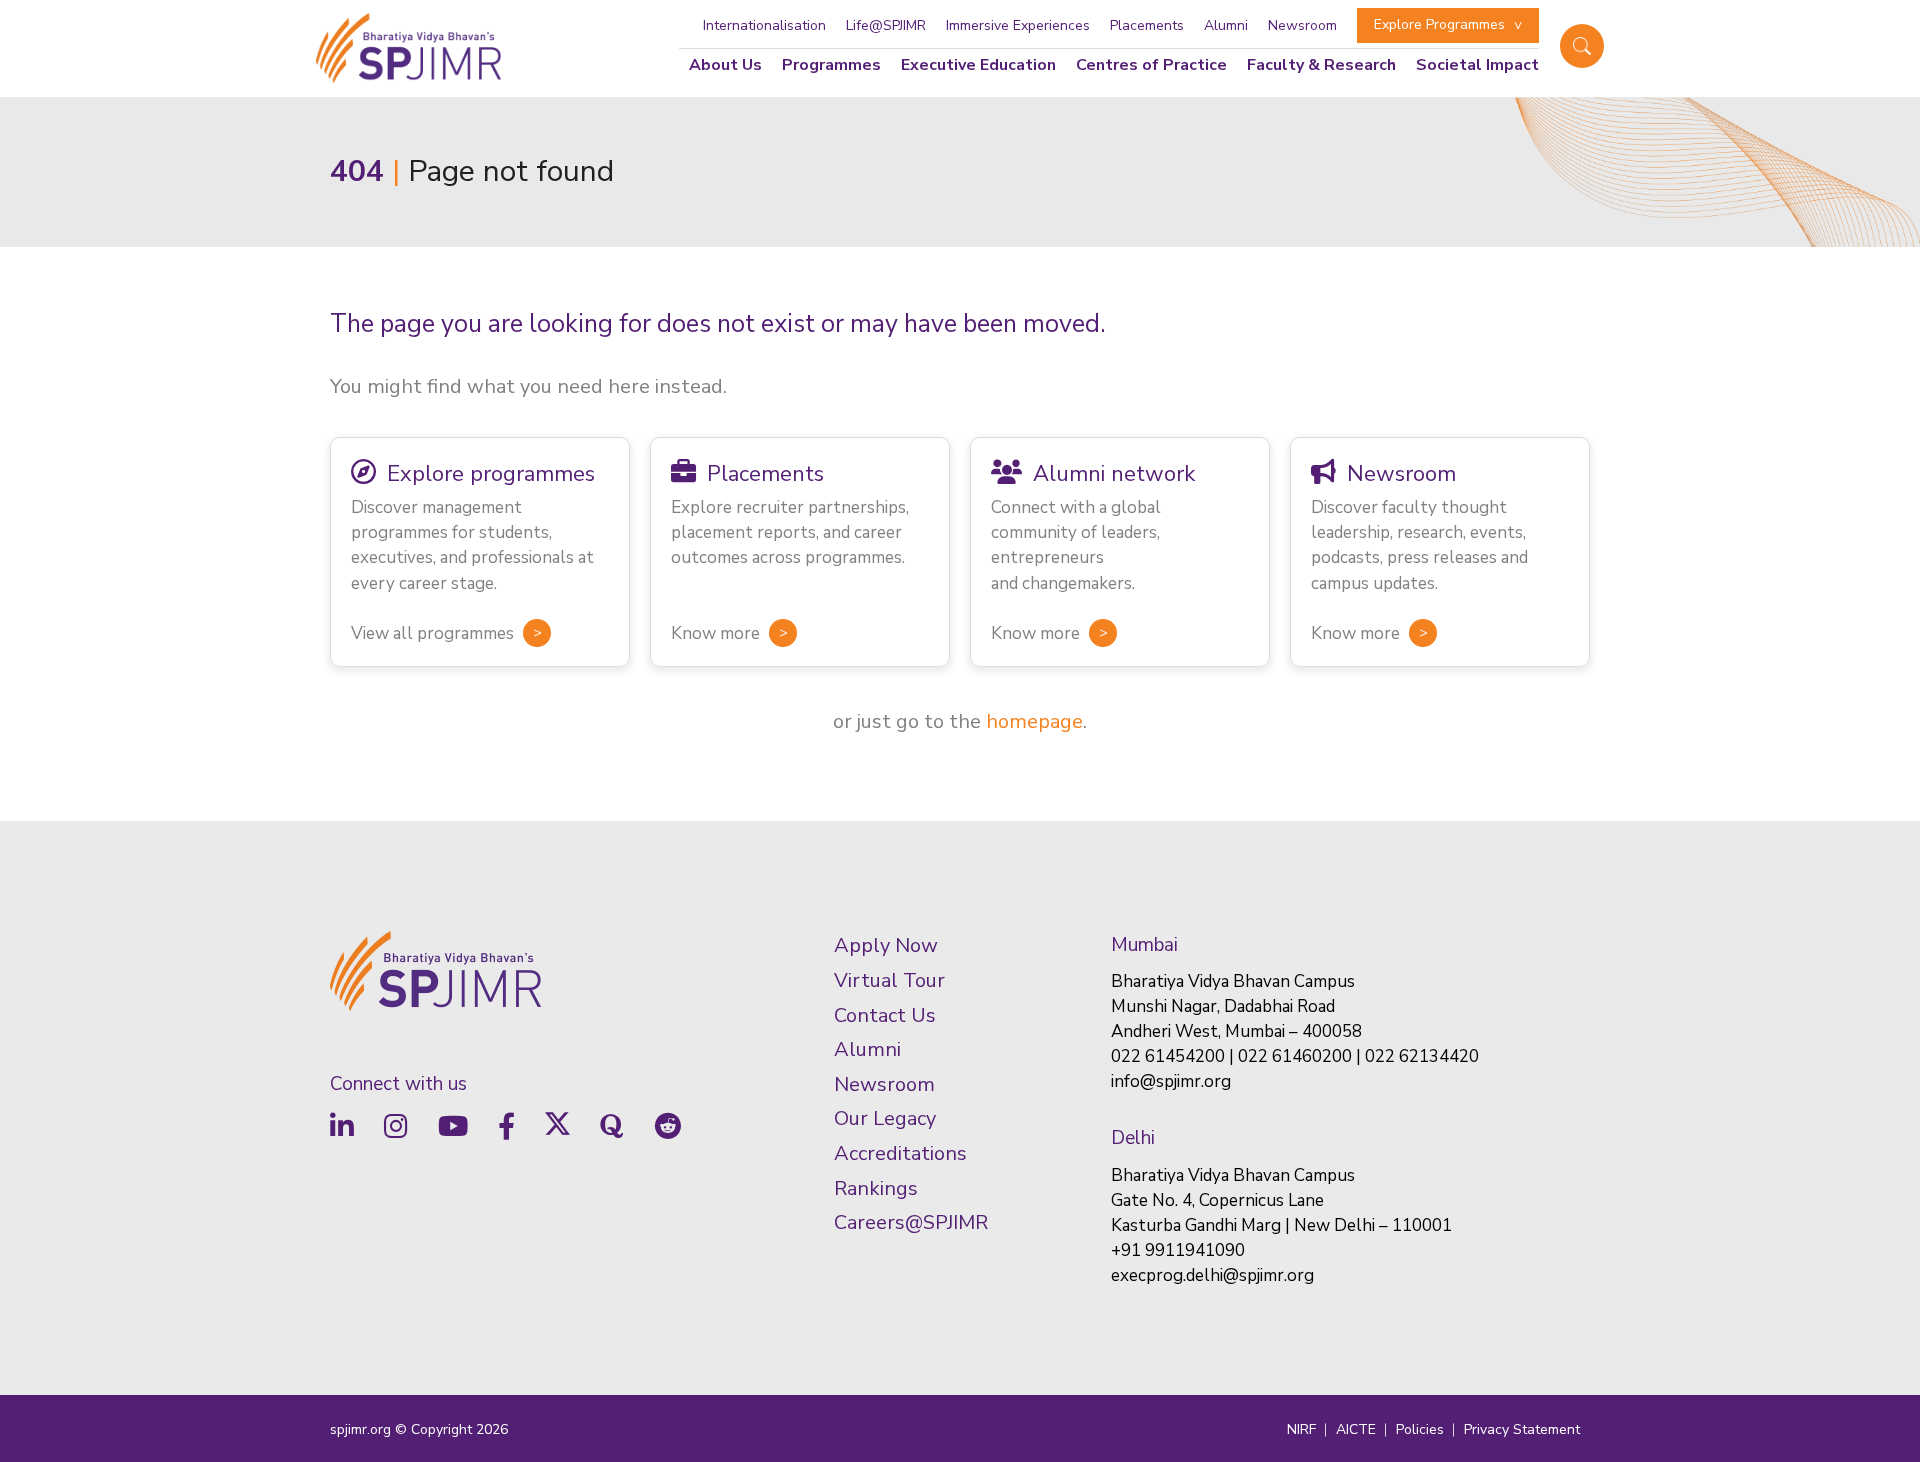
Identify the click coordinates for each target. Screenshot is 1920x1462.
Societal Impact (1477, 65)
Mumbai (1144, 945)
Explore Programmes (1439, 24)
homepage (1034, 721)
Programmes (831, 65)
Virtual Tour (889, 980)
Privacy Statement (1522, 1429)
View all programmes (432, 633)
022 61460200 (1295, 1056)
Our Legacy (885, 1118)
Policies (1420, 1429)
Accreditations (900, 1153)
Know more (715, 633)
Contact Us (885, 1015)
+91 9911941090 (1178, 1250)
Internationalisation (764, 25)
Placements (1147, 25)
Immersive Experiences (1018, 25)
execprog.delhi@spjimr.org (1212, 1275)
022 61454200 (1168, 1056)
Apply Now (886, 945)
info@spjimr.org (1171, 1081)
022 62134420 (1422, 1056)
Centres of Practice (1151, 65)
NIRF (1301, 1429)
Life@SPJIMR (886, 25)
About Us (725, 65)
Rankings (876, 1188)
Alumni (1226, 25)
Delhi (1133, 1138)
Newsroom (1302, 25)
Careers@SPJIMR (911, 1222)
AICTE (1356, 1429)
